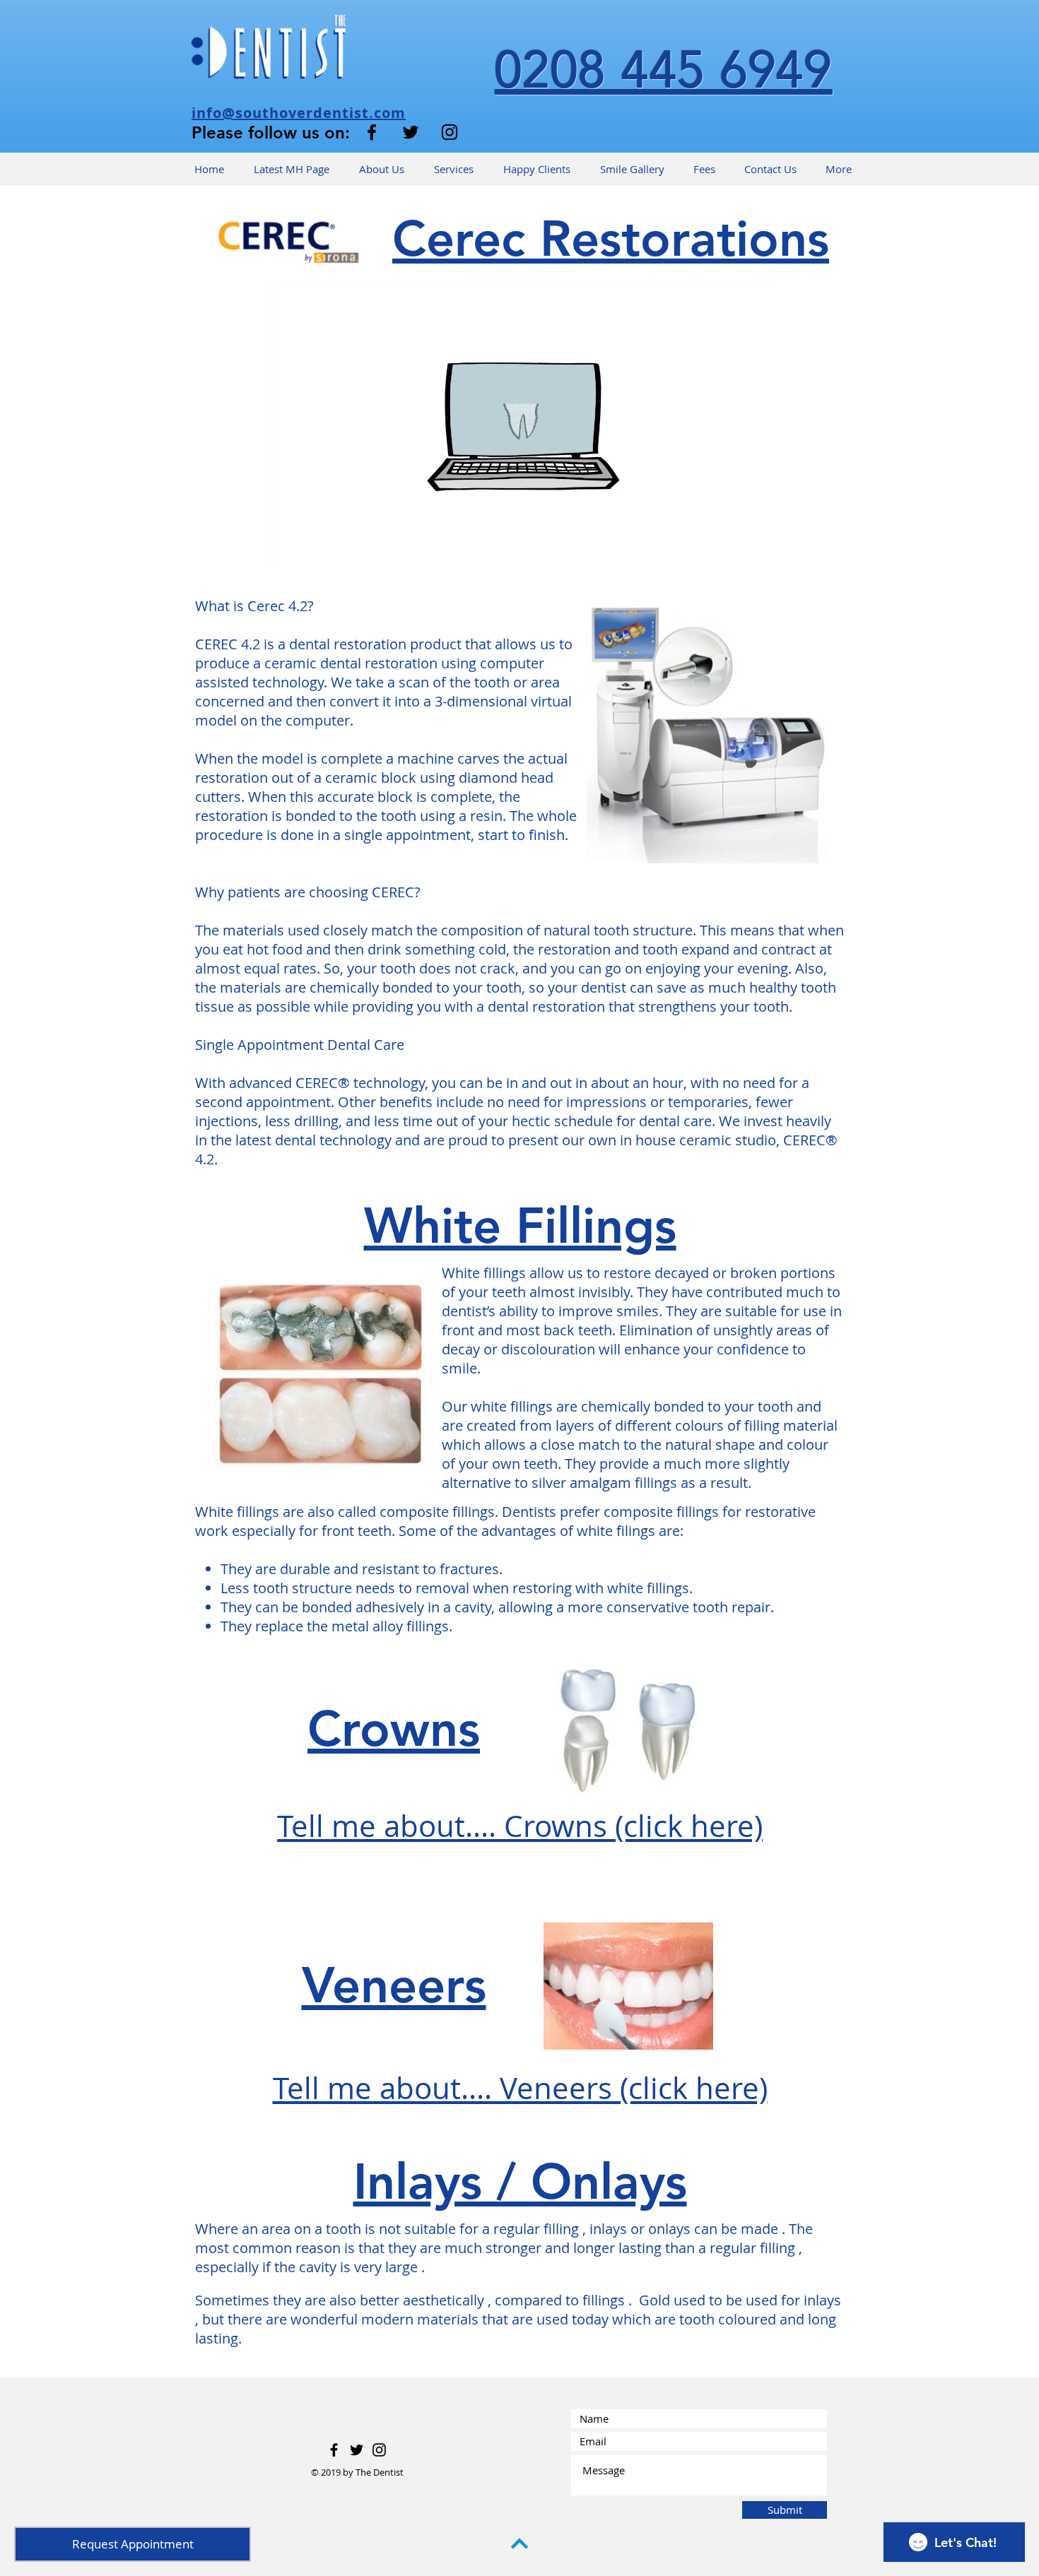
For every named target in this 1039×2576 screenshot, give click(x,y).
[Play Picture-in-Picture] (731, 545)
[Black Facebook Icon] (372, 132)
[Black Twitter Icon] (411, 132)
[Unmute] (314, 545)
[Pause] (290, 545)
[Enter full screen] (755, 545)
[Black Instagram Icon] (450, 132)
